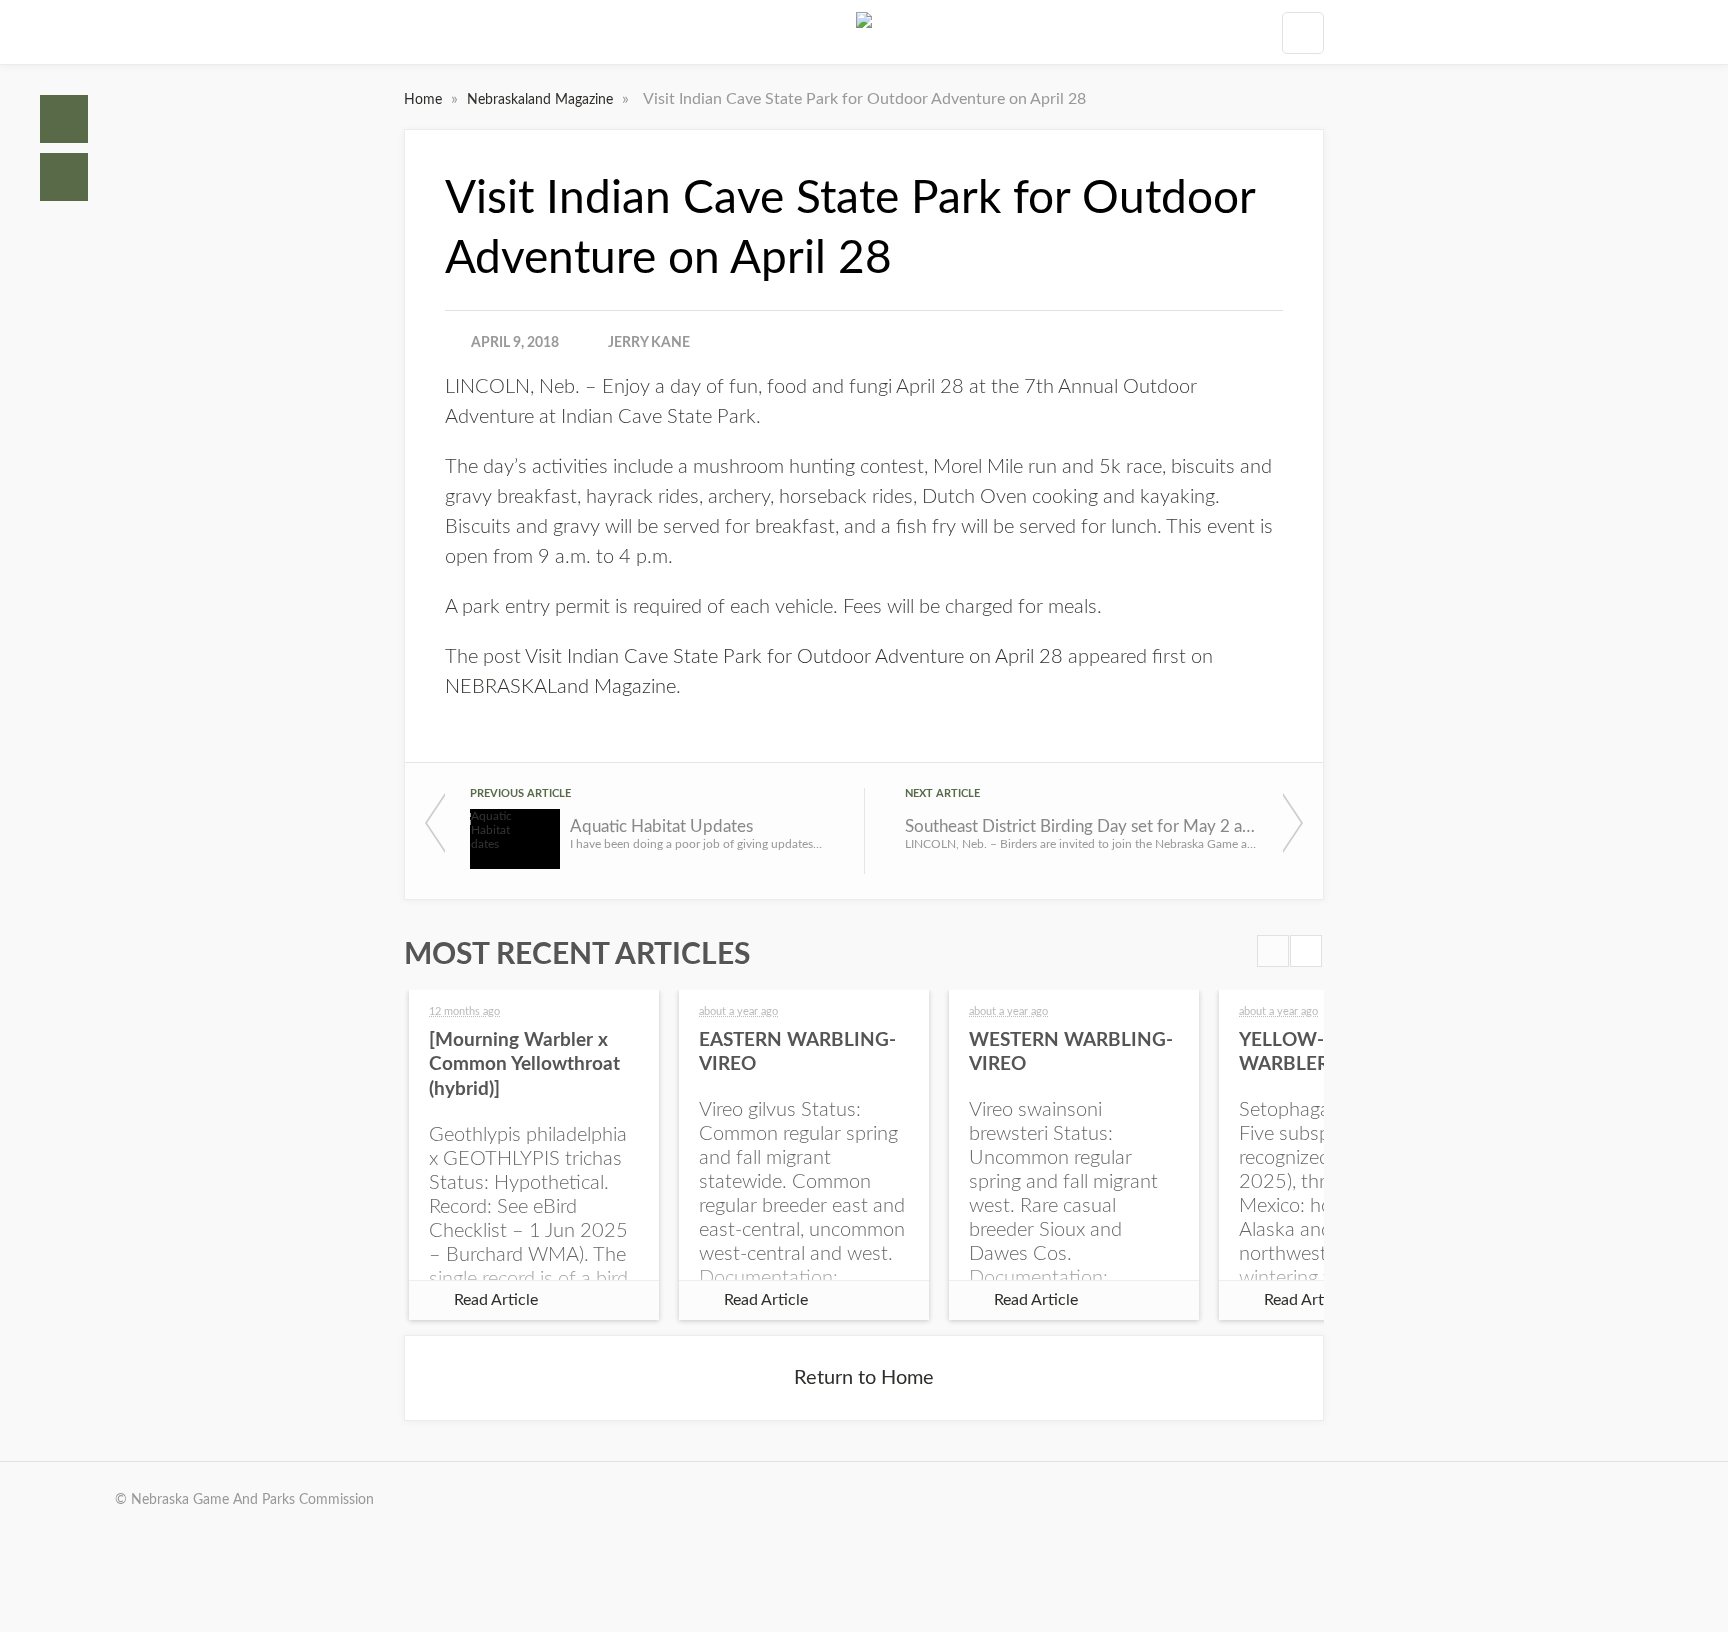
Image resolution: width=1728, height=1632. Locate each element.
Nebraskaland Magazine (542, 100)
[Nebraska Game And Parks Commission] (864, 32)
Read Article (496, 1300)
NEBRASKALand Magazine (560, 687)
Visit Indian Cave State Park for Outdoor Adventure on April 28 (794, 657)
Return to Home (864, 1378)
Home (64, 119)
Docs (64, 177)
